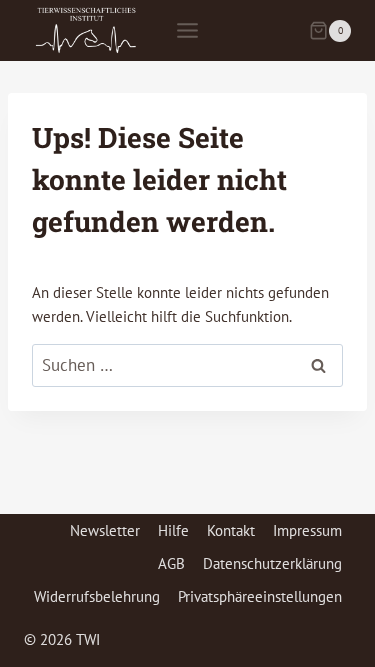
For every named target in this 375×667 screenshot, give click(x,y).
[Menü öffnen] (188, 31)
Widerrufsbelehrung (97, 596)
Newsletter (105, 530)
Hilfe (173, 530)
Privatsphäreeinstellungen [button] (260, 596)
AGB (171, 563)
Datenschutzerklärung (272, 563)
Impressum (307, 530)
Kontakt (231, 530)
